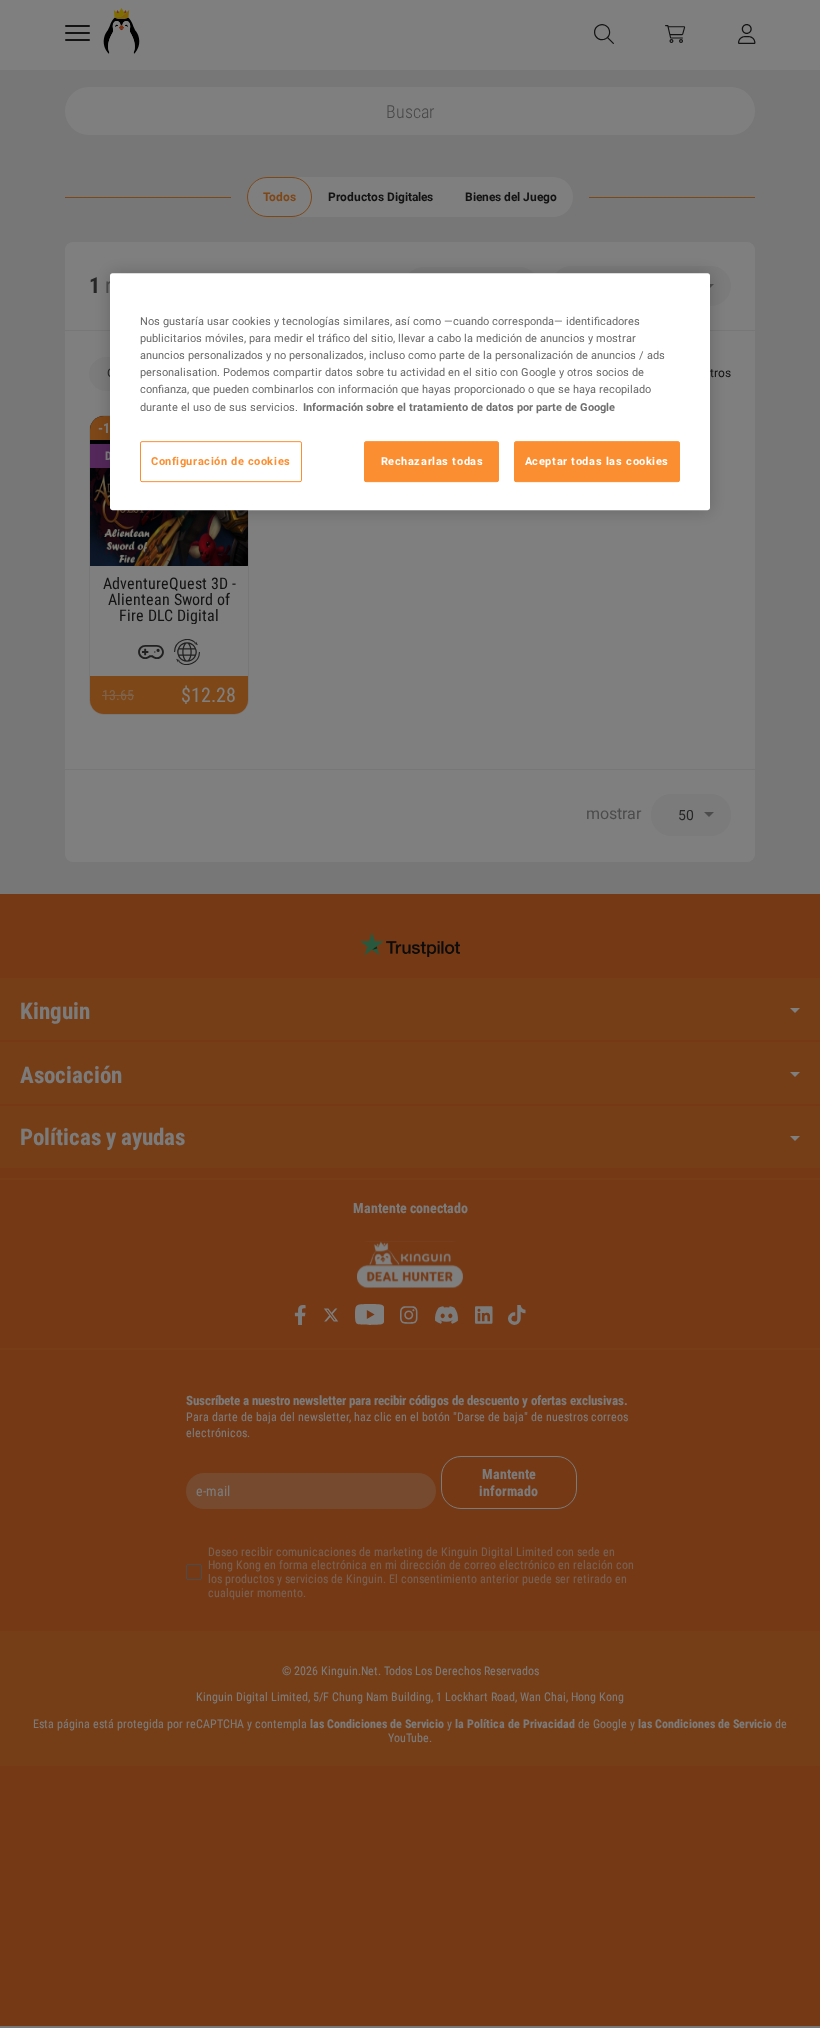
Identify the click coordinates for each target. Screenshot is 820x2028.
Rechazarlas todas (432, 461)
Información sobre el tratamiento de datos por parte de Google (459, 407)
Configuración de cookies (221, 461)
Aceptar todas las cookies (597, 461)
